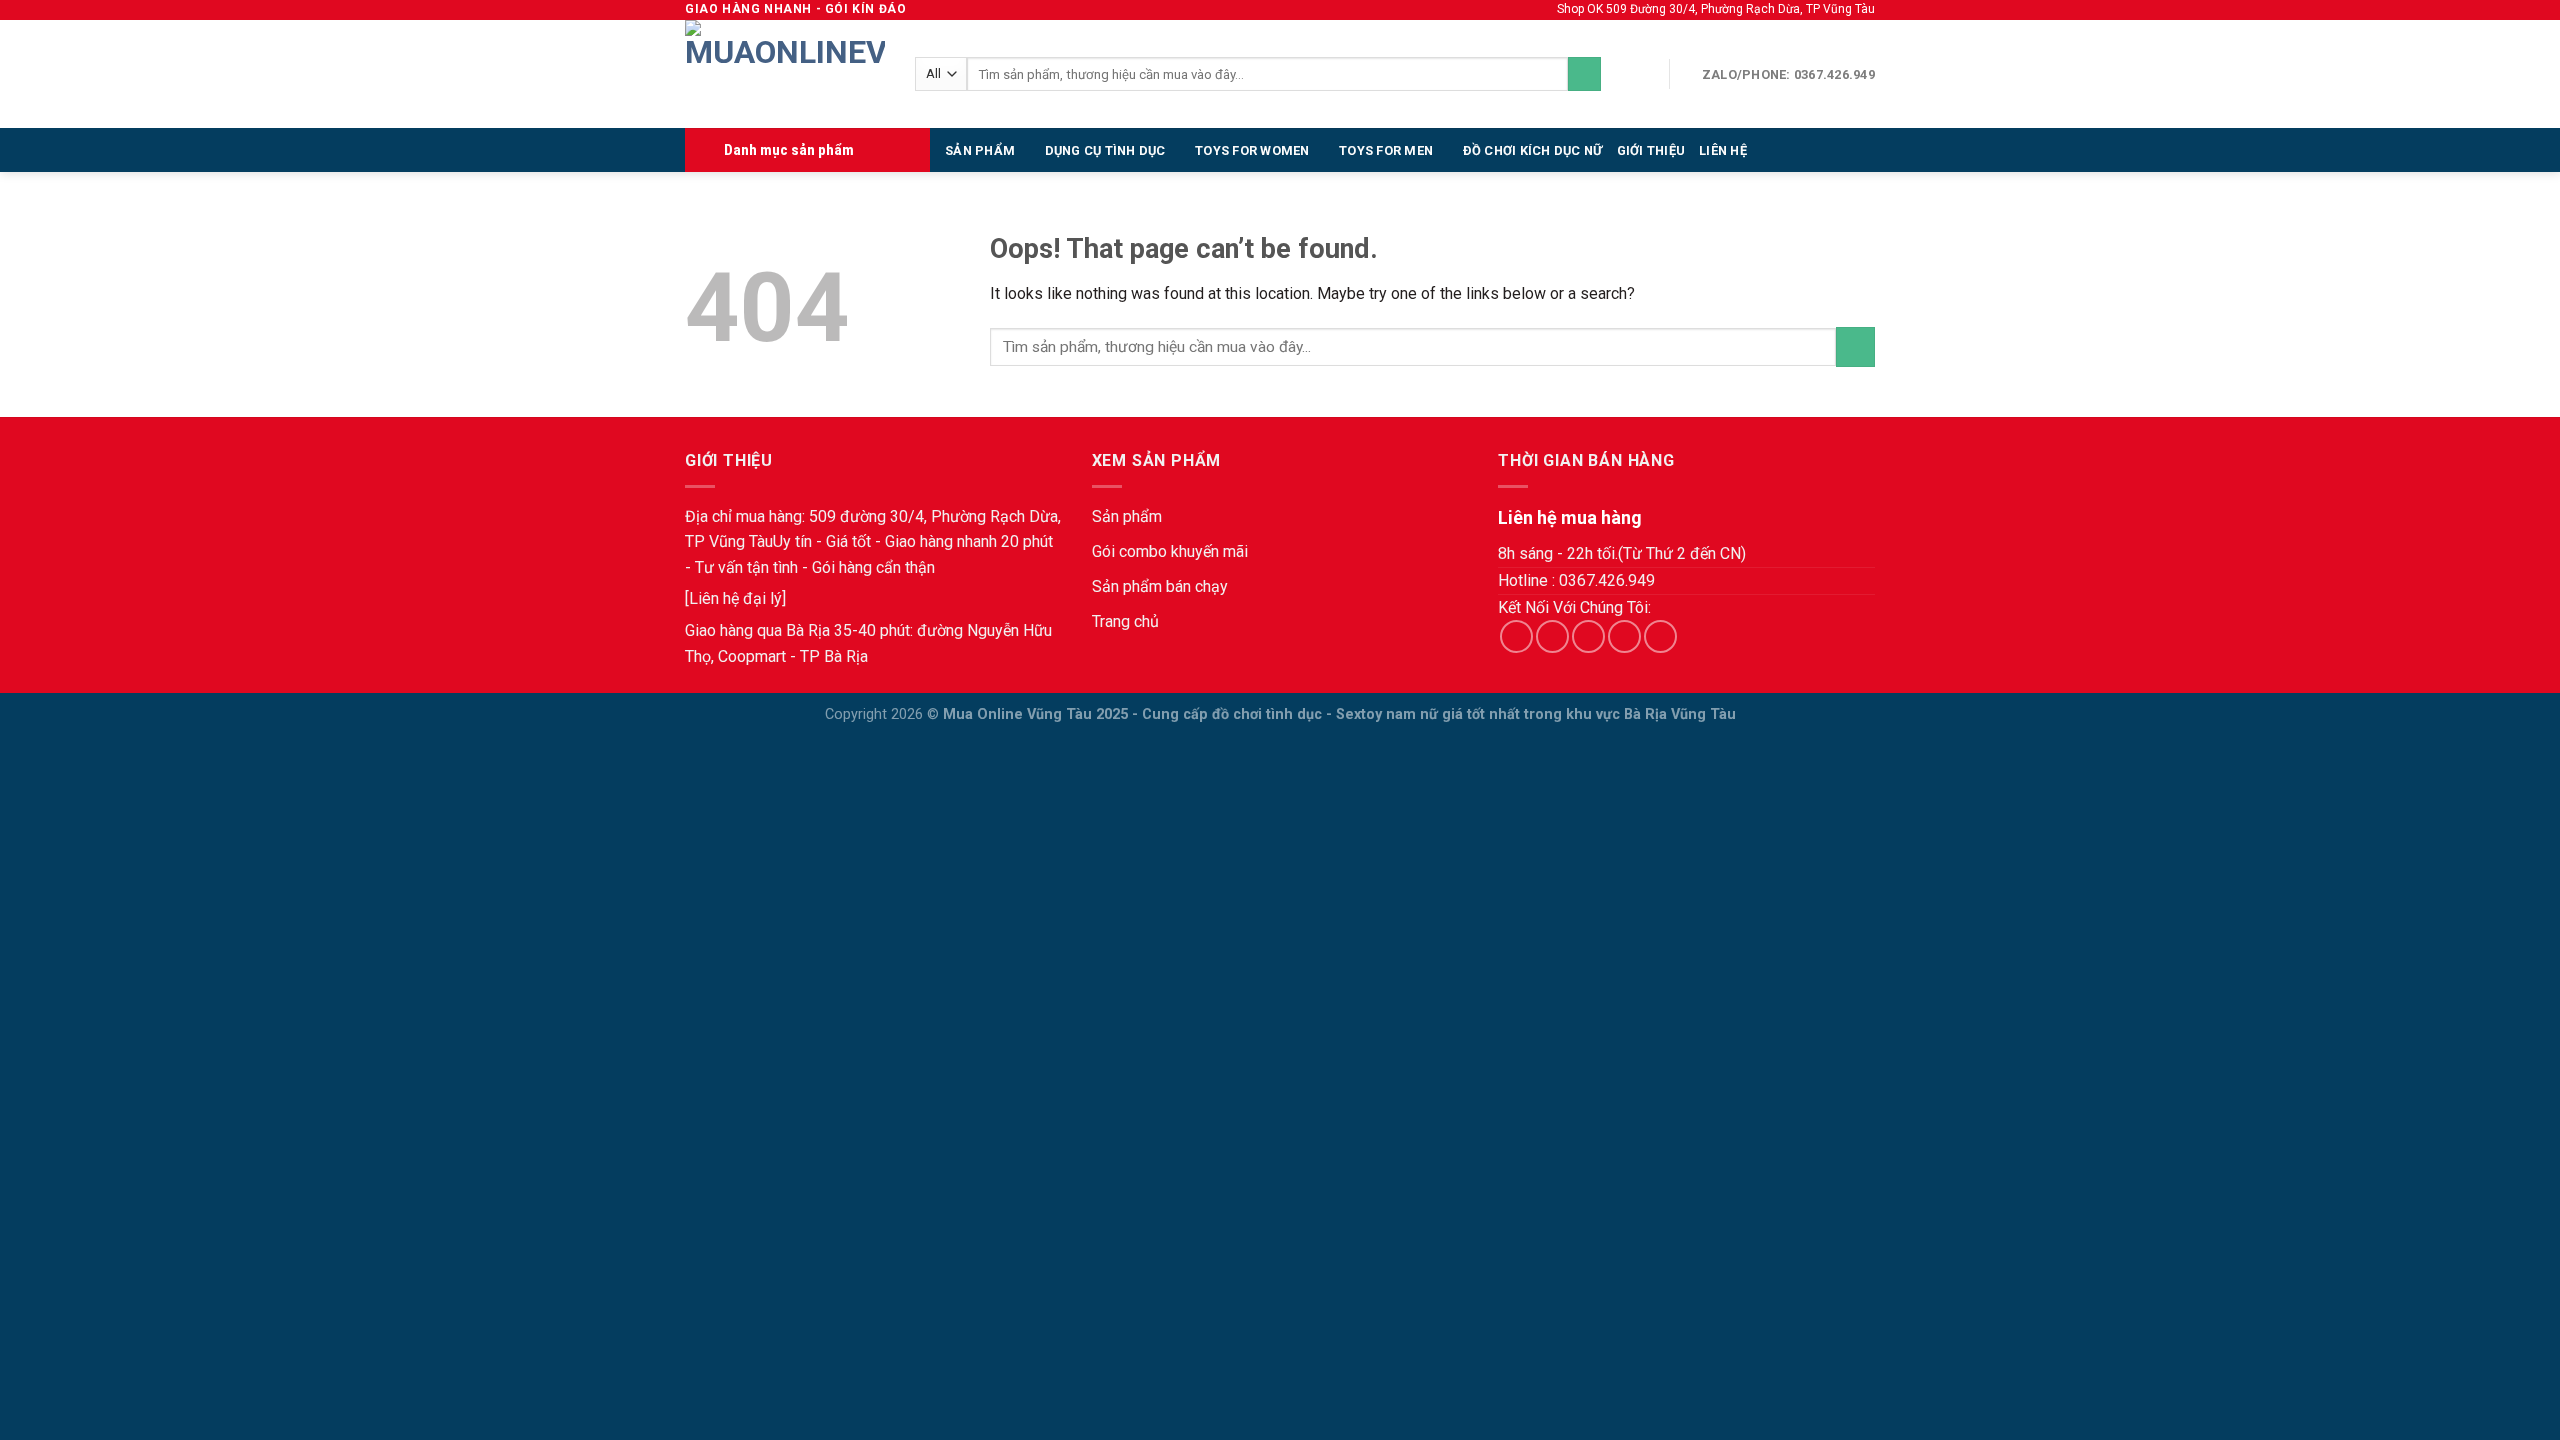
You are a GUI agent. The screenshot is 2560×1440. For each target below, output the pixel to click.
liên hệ (1723, 150)
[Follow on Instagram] (1552, 636)
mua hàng (769, 516)
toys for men (1386, 150)
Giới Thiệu (1651, 150)
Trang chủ (1125, 621)
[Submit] (1584, 74)
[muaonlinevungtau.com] (785, 74)
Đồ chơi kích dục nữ (1533, 150)
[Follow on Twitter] (1588, 636)
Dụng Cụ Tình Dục (1105, 150)
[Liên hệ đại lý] (735, 598)
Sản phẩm (1127, 516)
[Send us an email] (1624, 636)
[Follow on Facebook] (1516, 636)
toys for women (1252, 150)
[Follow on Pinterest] (1660, 636)
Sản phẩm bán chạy (1160, 586)
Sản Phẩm (980, 150)
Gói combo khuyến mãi (1170, 551)
